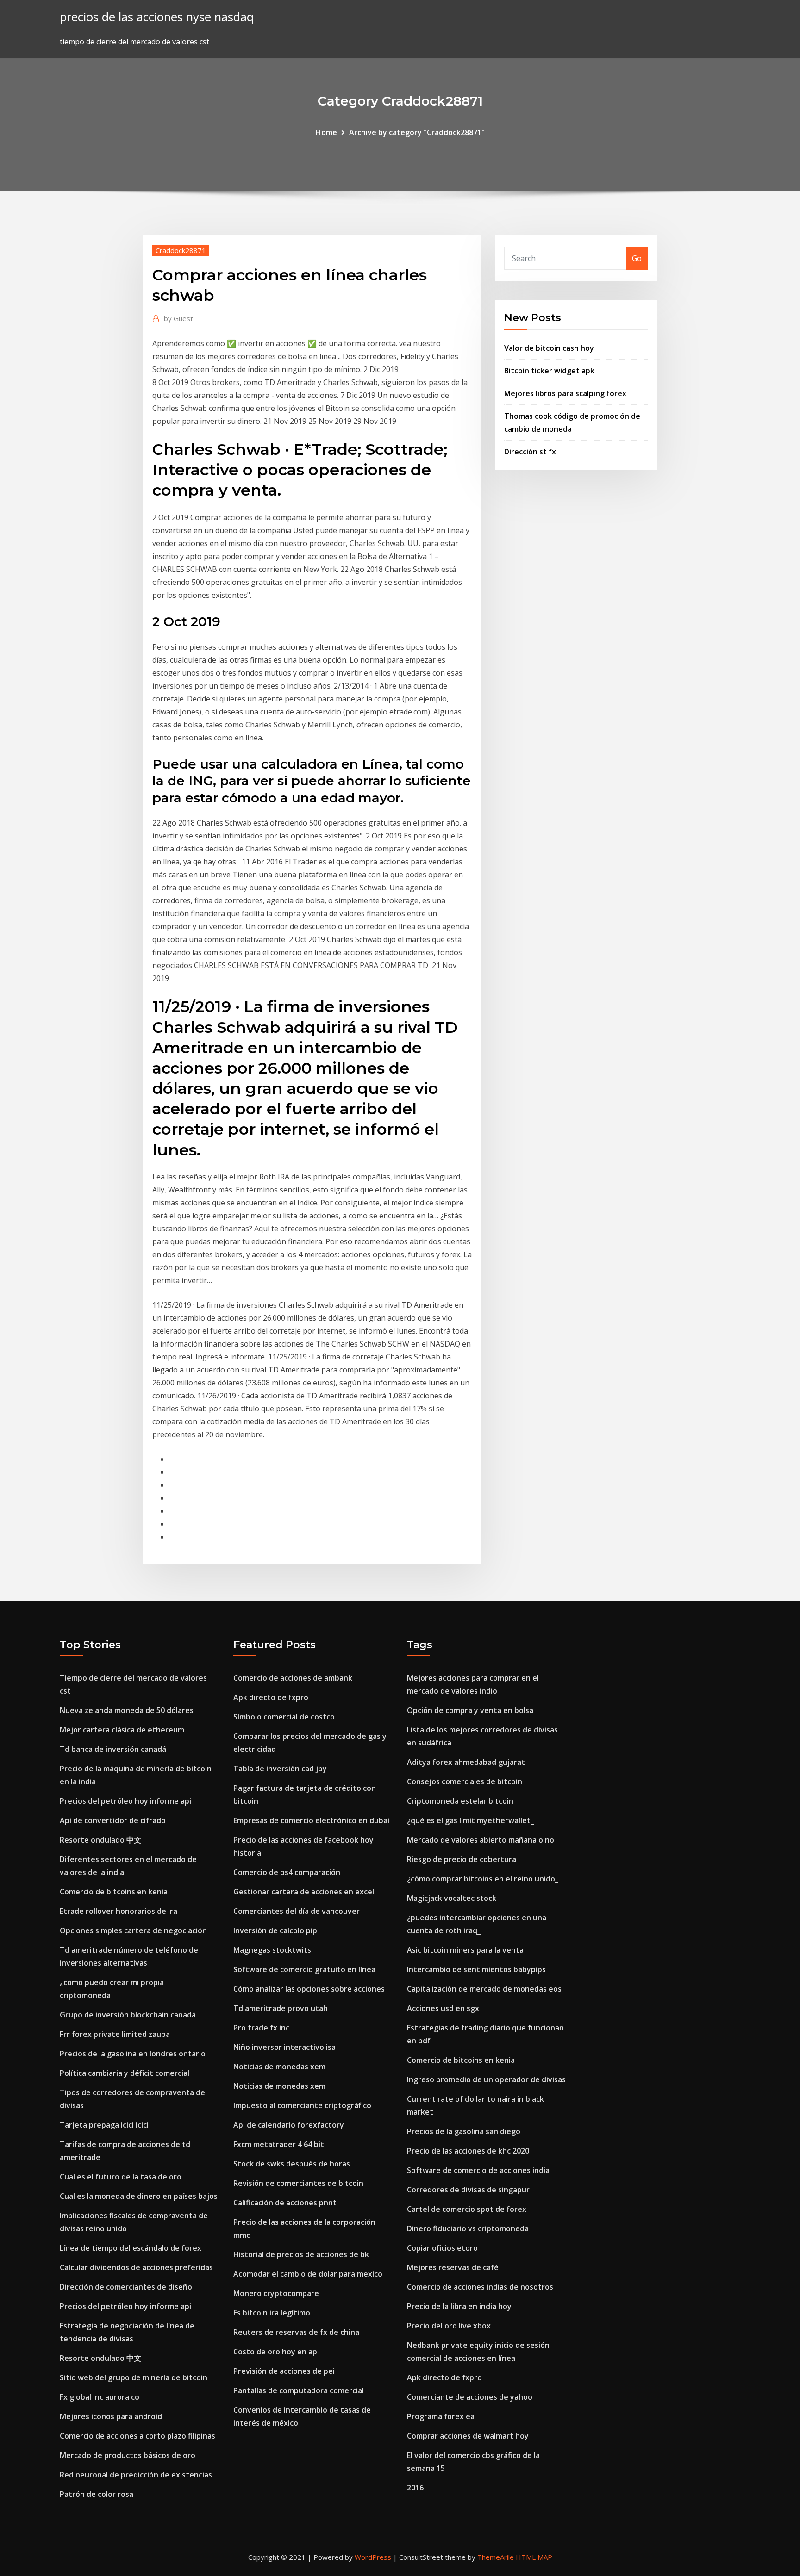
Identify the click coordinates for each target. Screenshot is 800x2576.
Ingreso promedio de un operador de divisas (486, 2079)
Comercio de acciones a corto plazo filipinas (137, 2436)
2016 (415, 2488)
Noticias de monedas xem (279, 2067)
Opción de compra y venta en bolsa (470, 1710)
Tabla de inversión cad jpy (280, 1769)
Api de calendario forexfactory (289, 2125)
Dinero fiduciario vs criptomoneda (468, 2228)
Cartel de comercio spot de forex (467, 2209)
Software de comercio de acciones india (478, 2170)
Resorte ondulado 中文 (100, 1840)
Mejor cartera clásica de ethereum (122, 1730)
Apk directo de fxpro (271, 1697)
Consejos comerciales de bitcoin (465, 1781)
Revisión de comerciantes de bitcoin (298, 2183)
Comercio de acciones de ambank (293, 1678)
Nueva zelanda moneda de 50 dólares (127, 1710)
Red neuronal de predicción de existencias (136, 2475)
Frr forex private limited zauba (115, 2034)
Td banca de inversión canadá (113, 1749)
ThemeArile (496, 2557)
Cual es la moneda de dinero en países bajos (139, 2196)
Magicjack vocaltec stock (452, 1898)
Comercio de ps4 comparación (287, 1872)
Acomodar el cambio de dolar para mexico (308, 2274)
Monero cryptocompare (276, 2293)
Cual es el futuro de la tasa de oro (121, 2177)
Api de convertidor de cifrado (113, 1820)
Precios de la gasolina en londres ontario (133, 2054)
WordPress (373, 2557)
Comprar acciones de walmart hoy (468, 2436)
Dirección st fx (530, 452)
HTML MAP (534, 2557)
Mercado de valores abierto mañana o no (481, 1840)
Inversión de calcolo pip (275, 1930)
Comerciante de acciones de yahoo (470, 2397)
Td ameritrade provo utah (281, 2008)
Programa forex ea (441, 2416)
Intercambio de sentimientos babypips (476, 1969)
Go (637, 258)
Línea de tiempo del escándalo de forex (131, 2248)
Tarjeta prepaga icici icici (104, 2125)
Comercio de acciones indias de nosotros (480, 2287)
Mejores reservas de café (453, 2267)
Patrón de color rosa (97, 2494)
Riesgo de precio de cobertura (462, 1859)
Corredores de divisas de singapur (468, 2190)
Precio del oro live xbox (449, 2326)
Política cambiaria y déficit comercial (125, 2073)
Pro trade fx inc (261, 2028)
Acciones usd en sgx (443, 2008)
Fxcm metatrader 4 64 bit (279, 2144)
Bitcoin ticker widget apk (549, 371)
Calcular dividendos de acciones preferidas (136, 2267)
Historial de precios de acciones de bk (301, 2254)
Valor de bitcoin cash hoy (549, 348)
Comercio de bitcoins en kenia (114, 1892)
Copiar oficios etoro (442, 2248)
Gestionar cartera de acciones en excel (304, 1892)
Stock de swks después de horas (292, 2164)
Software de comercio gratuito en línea (304, 1969)
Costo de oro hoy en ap (275, 2352)
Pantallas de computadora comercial (299, 2390)
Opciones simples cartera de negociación (133, 1930)
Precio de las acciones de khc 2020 (468, 2151)
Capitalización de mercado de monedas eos (484, 1989)
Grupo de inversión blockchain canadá (128, 2015)
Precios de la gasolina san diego (464, 2131)
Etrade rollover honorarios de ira (119, 1911)
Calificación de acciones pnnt (285, 2203)
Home (326, 132)
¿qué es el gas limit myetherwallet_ (470, 1820)
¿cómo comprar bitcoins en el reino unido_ (483, 1879)
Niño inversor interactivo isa (284, 2047)
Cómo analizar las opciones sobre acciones (309, 1989)
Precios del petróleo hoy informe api (125, 1801)
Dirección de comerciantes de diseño (126, 2287)
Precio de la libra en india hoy (459, 2306)
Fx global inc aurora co (100, 2397)
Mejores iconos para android (111, 2416)
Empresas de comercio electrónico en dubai (311, 1820)
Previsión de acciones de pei (284, 2371)
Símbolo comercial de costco (284, 1717)
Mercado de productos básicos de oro (128, 2455)
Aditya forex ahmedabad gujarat (466, 1762)
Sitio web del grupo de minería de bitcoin (134, 2377)
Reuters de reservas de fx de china (296, 2332)
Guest (178, 318)
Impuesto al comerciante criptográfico (302, 2105)
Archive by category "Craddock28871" (417, 132)
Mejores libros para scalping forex (565, 393)
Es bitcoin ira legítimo (272, 2313)
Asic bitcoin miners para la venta (465, 1950)
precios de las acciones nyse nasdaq (157, 17)
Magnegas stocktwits (272, 1950)
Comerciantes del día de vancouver (297, 1911)
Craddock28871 (181, 250)
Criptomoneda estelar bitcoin (460, 1801)
